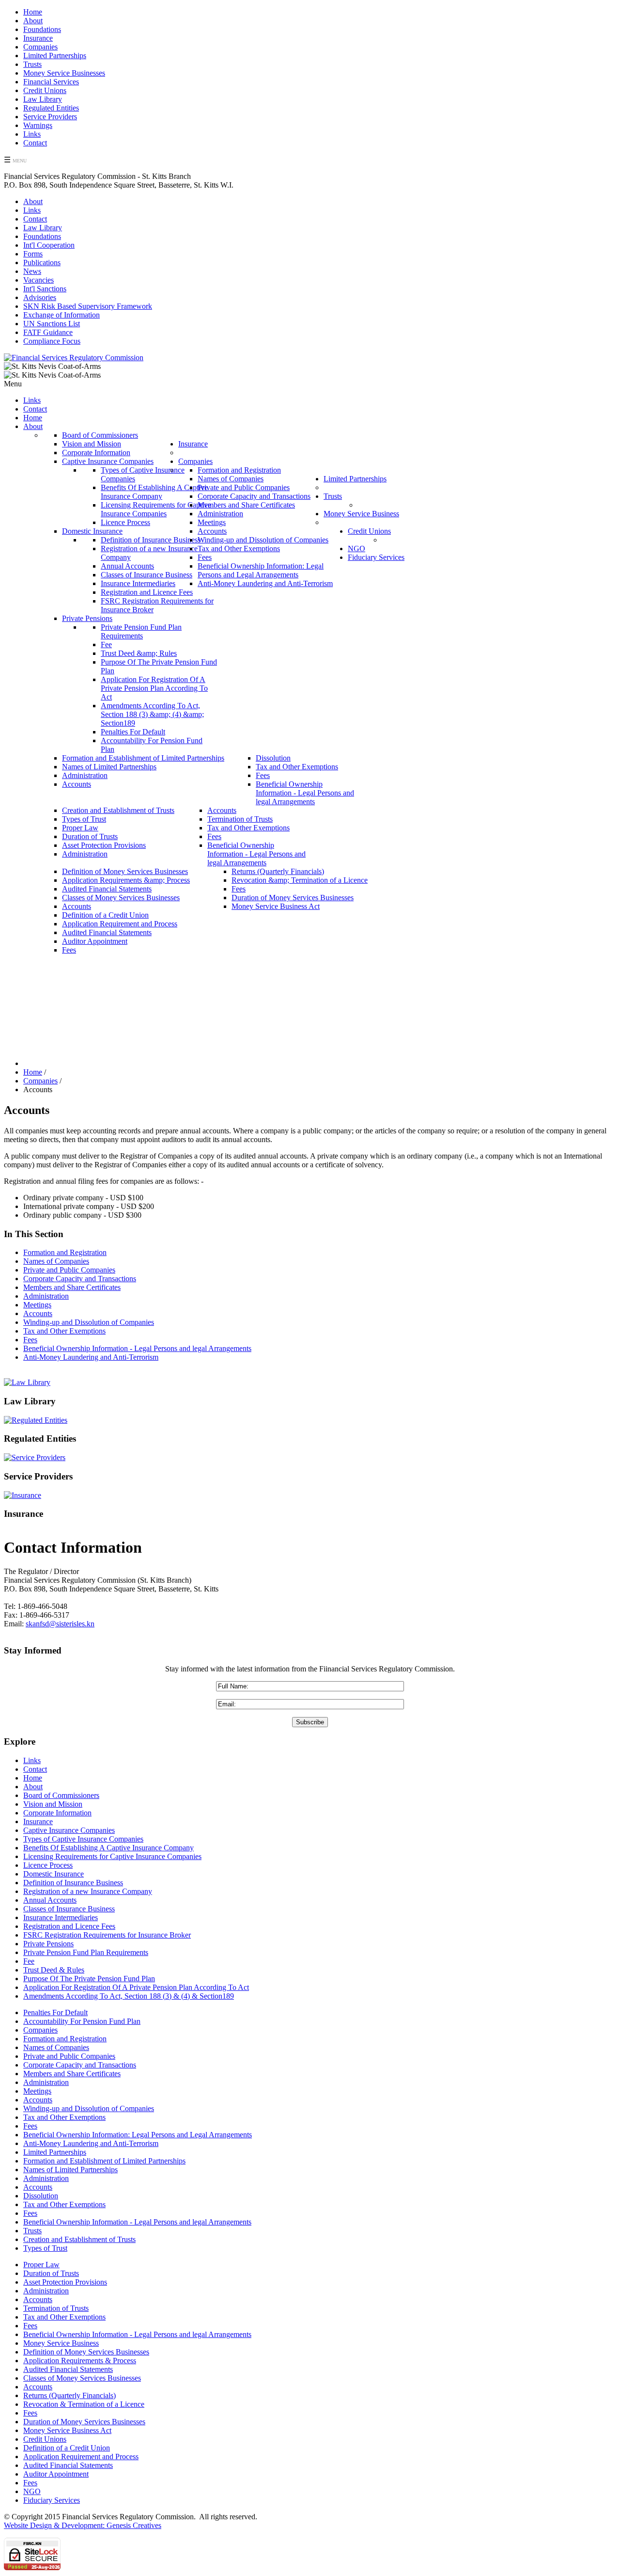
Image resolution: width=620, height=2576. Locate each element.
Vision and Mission (53, 1804)
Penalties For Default (55, 2012)
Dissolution (41, 2196)
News (32, 271)
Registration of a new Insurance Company (88, 1891)
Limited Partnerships (55, 56)
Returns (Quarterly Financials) (70, 2395)
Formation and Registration (65, 1252)
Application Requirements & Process (80, 2361)
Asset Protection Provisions (65, 2282)
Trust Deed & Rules (54, 1970)
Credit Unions (45, 90)
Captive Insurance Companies (69, 1830)
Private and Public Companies (69, 1270)
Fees (30, 1340)
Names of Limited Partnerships (70, 2170)
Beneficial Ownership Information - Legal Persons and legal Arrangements (137, 1348)
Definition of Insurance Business (73, 1883)
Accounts (38, 1313)
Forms (33, 254)
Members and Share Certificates (72, 1287)
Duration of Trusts (51, 2273)
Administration (46, 1296)
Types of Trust (45, 2248)
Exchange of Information (62, 315)
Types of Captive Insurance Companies (83, 1839)
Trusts (32, 64)
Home (33, 12)
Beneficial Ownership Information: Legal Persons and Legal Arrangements (138, 2135)
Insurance (38, 38)
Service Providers (50, 117)
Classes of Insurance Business (69, 1909)
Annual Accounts (50, 1900)
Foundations (42, 29)
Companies (40, 47)
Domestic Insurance (54, 1874)
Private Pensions (48, 1944)
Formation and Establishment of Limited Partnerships (104, 2161)
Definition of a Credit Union (67, 2448)
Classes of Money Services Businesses (82, 2378)
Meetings (37, 1305)
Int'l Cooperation (49, 245)
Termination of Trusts (56, 2308)
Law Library (43, 99)
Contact (35, 143)
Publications (42, 262)
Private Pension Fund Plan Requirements (86, 1952)
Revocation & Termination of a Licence (84, 2404)
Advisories (40, 297)
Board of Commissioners (61, 1795)
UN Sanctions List (52, 324)
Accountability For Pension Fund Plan (82, 2021)
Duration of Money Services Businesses (84, 2422)
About (33, 21)
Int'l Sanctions (45, 289)
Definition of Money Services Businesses (86, 2352)
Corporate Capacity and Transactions (80, 1279)
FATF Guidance (48, 332)
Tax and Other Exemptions (64, 1331)
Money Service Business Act (67, 2430)
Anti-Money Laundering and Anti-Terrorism (91, 1357)
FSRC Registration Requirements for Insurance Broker (107, 1935)
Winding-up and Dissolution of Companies (89, 1322)
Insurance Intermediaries (61, 1917)
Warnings (38, 125)
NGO (32, 2491)
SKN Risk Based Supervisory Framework (88, 306)
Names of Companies (56, 1261)
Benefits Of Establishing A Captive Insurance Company (108, 1848)
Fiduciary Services (52, 2500)
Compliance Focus (52, 341)
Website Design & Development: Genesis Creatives (83, 2525)
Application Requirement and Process (81, 2457)
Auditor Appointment (56, 2474)
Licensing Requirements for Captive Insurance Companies (112, 1856)
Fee (29, 1961)
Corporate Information (57, 1813)
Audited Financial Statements (68, 2369)
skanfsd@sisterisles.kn (60, 1624)
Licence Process (48, 1865)
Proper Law (41, 2265)
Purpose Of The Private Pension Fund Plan (89, 1979)
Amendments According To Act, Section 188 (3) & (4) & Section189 (129, 1996)
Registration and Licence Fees (69, 1926)
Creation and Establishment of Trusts (79, 2239)
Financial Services (51, 82)
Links (32, 134)
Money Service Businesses (64, 73)
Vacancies (39, 280)
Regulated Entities (51, 108)
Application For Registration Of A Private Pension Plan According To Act (136, 1987)
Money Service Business (61, 2343)
